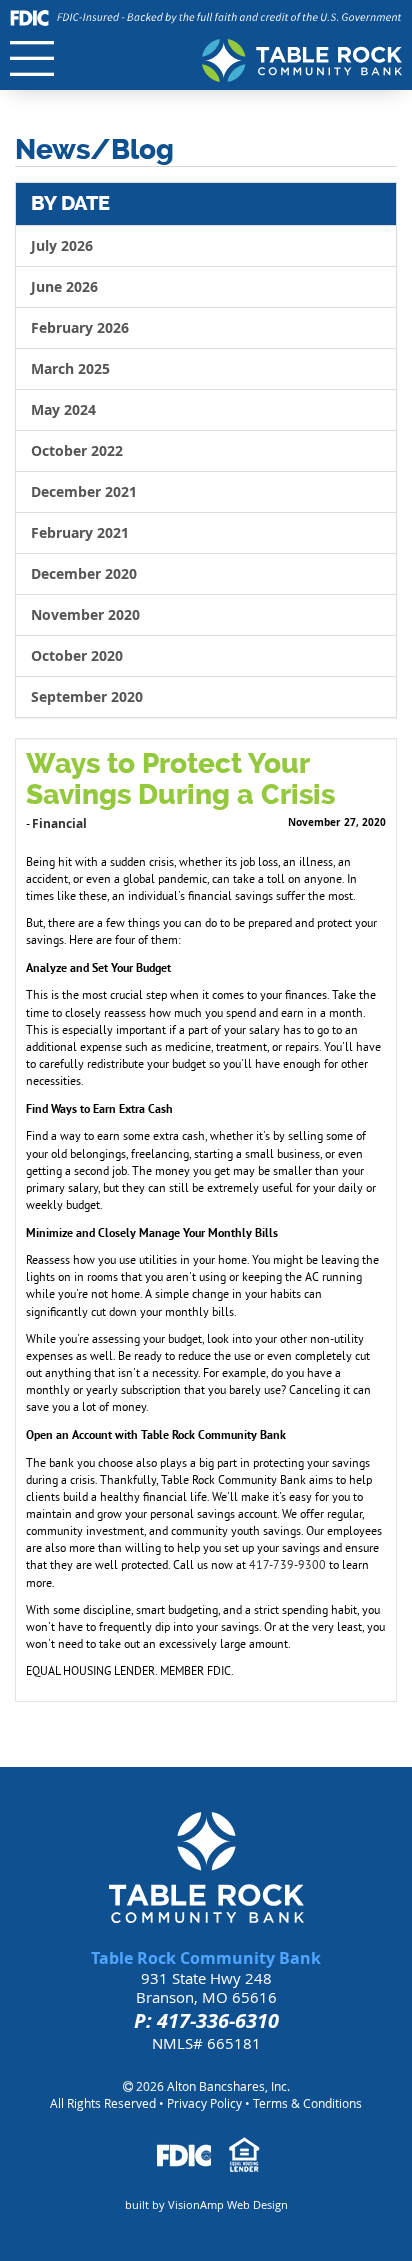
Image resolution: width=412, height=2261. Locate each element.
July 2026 (62, 245)
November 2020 (85, 614)
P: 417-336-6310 (206, 2020)
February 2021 (80, 532)
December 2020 (84, 573)
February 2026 (80, 327)
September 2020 (87, 696)
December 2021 (84, 491)
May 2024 (63, 409)
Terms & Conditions (307, 2103)
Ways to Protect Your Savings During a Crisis (180, 779)
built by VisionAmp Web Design (206, 2204)
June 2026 (64, 286)
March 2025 (70, 368)
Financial (59, 823)
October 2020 (77, 655)
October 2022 (77, 450)
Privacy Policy (204, 2103)
